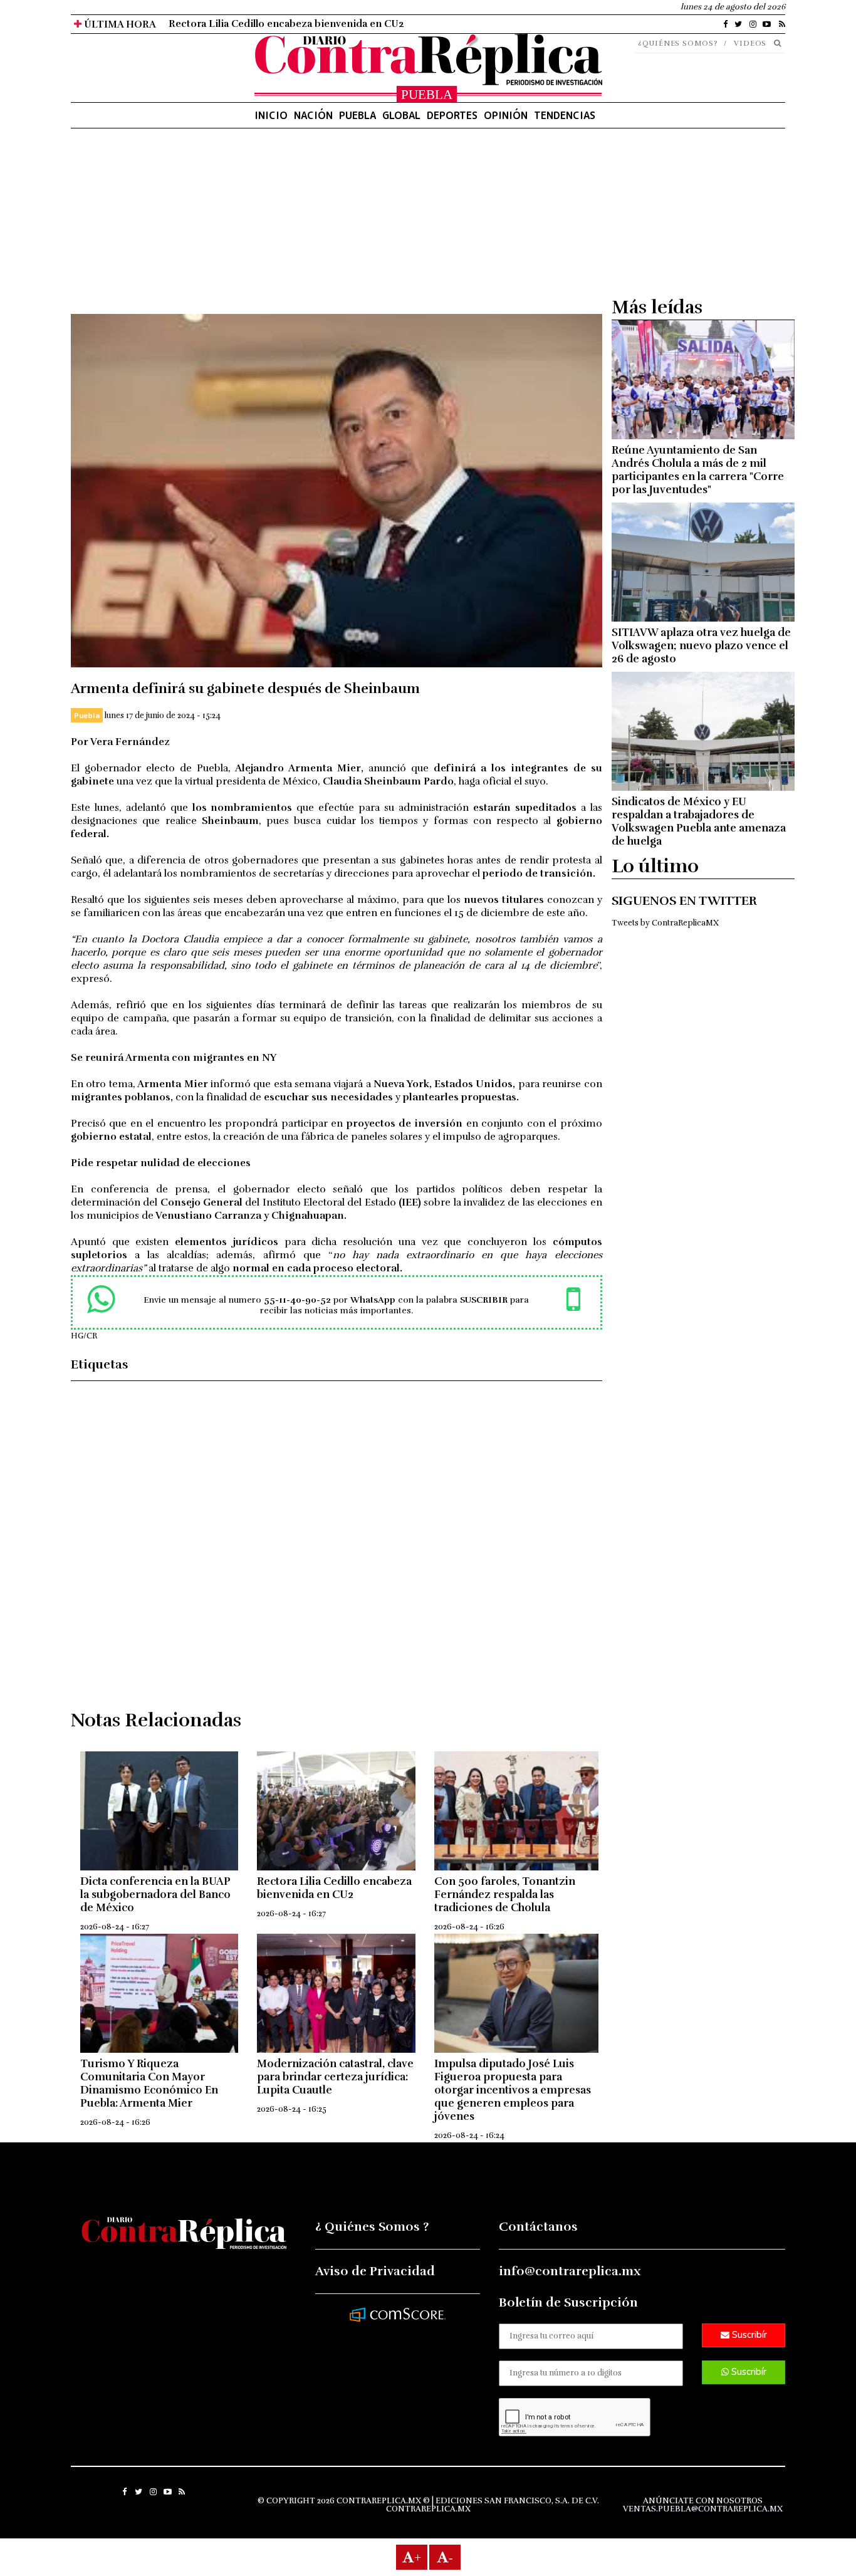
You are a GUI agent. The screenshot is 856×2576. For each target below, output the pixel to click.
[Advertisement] (337, 226)
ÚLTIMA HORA (119, 24)
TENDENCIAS (565, 115)
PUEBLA (358, 115)
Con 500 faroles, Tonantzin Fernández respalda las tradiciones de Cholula (505, 1895)
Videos (750, 43)
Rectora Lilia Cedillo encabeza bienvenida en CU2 (286, 24)
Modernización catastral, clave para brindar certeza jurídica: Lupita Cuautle (335, 2077)
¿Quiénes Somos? (678, 43)
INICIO (271, 115)
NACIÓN (313, 115)
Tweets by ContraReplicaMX (665, 923)
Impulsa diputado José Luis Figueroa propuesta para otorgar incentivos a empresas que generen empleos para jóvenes (513, 2090)
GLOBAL (401, 115)
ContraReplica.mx (428, 2509)
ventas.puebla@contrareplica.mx (703, 2509)
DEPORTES (452, 115)
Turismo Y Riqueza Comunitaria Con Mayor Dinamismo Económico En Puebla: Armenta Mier (149, 2083)
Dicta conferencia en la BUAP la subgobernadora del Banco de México (155, 1895)
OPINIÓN (506, 115)
